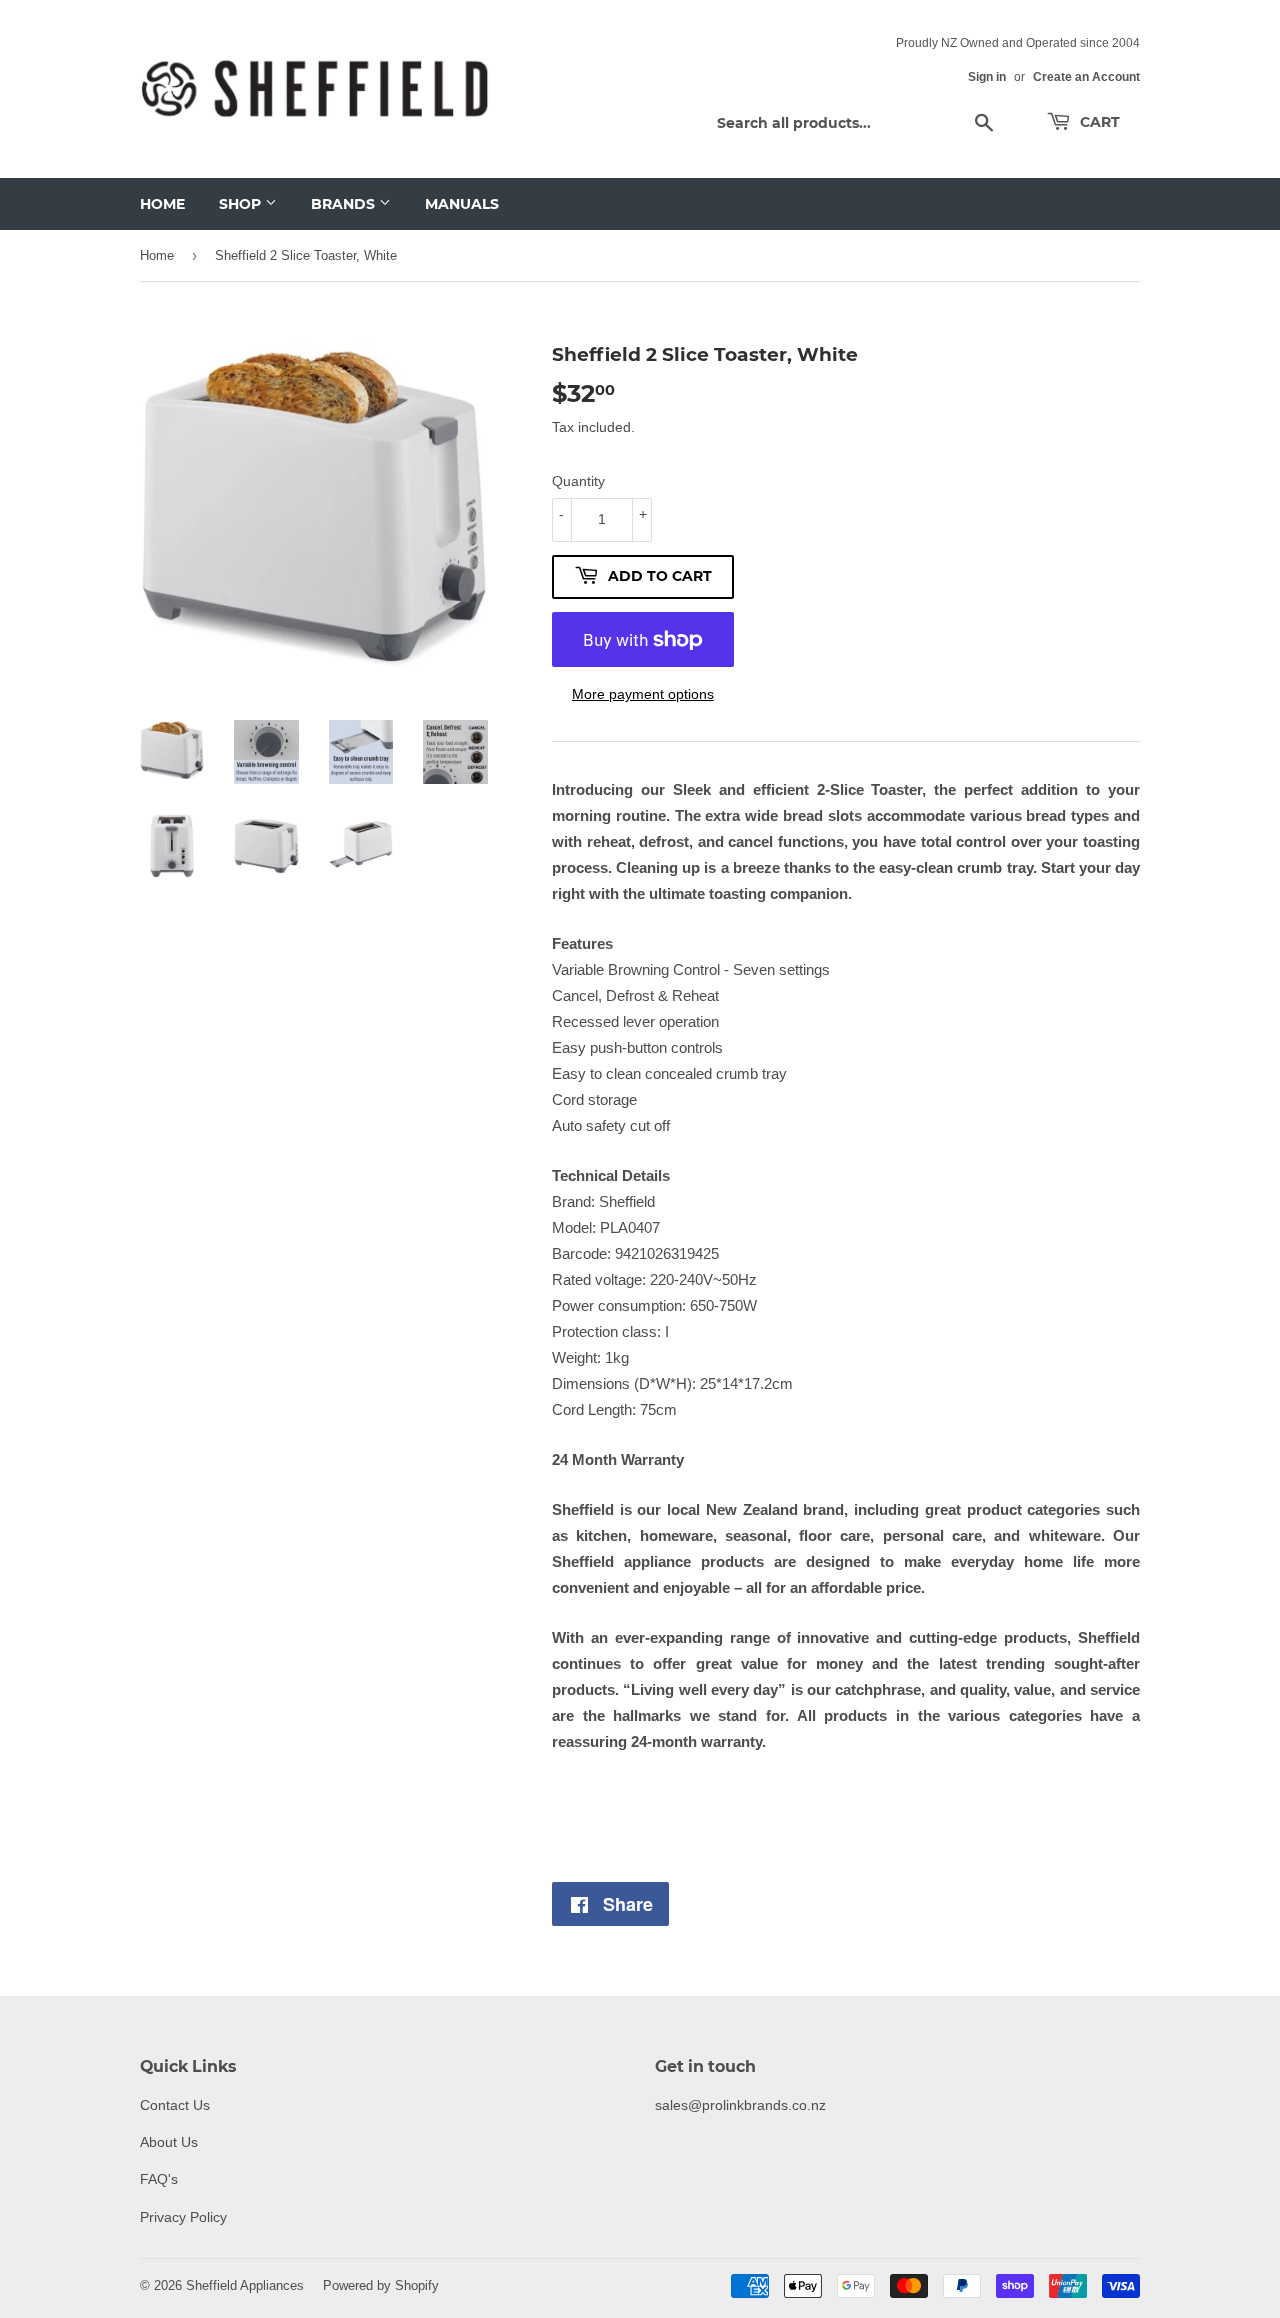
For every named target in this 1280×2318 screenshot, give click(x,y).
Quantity (578, 481)
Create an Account (1086, 76)
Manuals (462, 204)
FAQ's (159, 2179)
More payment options (643, 694)
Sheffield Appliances (245, 2285)
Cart (1098, 122)
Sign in (987, 76)
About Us (169, 2142)
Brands (345, 204)
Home (162, 204)
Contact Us (175, 2105)
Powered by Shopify (381, 2285)
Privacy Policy (183, 2217)
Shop (242, 204)
